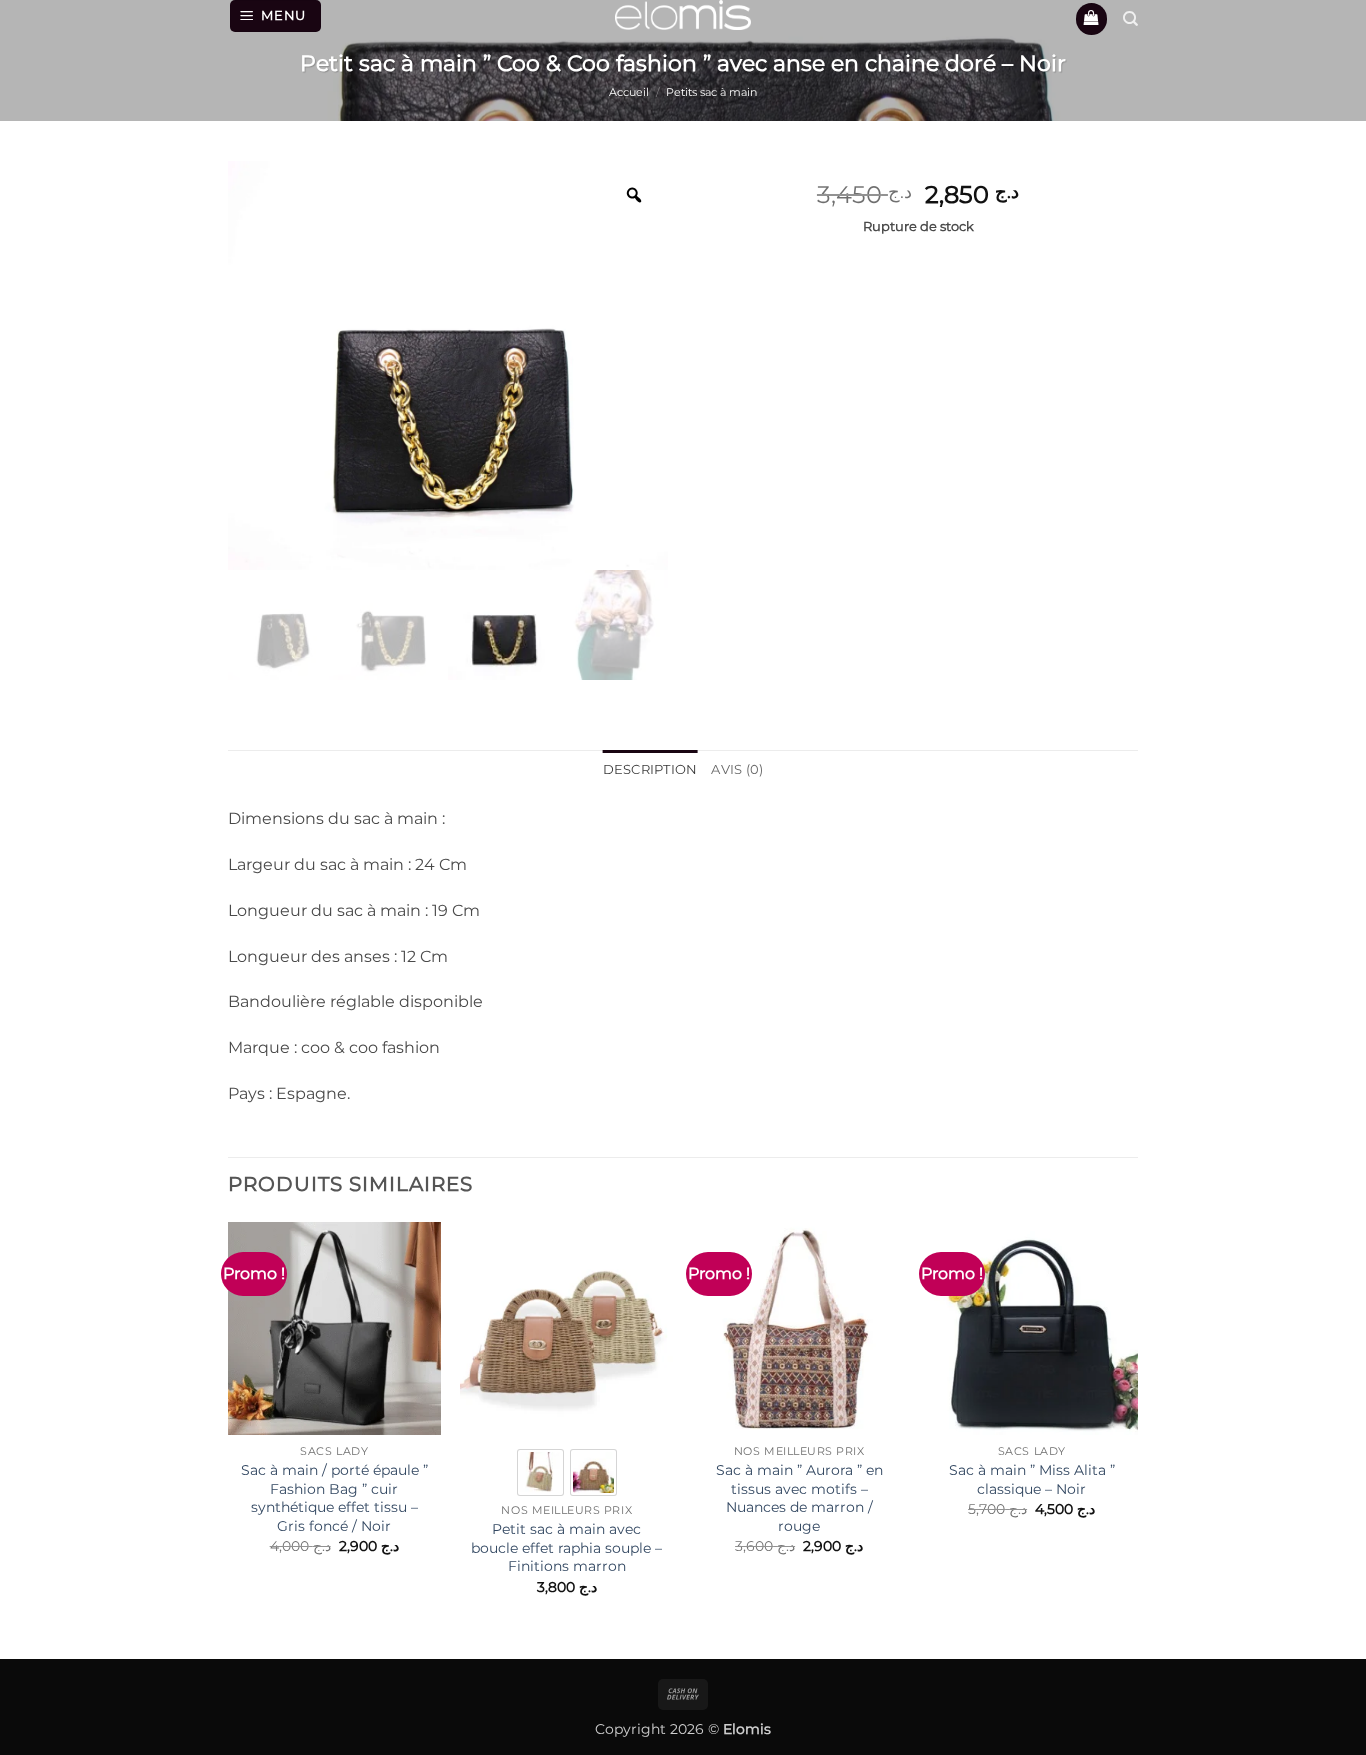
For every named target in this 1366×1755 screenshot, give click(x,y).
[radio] (540, 1472)
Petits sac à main (711, 92)
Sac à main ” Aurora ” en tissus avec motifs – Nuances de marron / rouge (799, 1498)
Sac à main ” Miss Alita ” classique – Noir (1032, 1479)
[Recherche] (1130, 19)
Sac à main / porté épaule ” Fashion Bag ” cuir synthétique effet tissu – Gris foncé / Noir (334, 1498)
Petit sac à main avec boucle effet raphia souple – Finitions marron (566, 1547)
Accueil (629, 92)
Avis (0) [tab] (737, 769)
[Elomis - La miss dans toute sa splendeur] (683, 15)
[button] (276, 16)
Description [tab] (650, 769)
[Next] (1137, 1426)
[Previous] (229, 1426)
